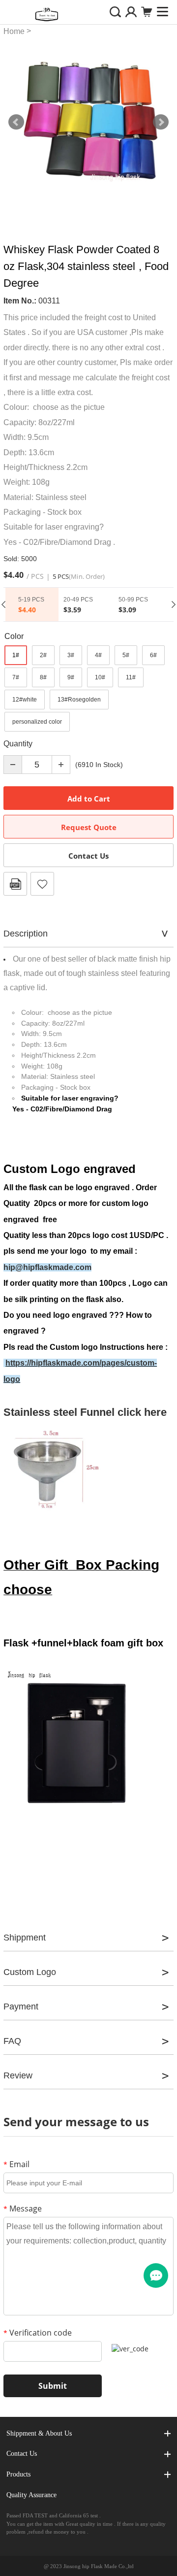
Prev (16, 122)
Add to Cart (89, 799)
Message (23, 2208)
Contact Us (88, 856)
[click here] (4, 1363)
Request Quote (89, 827)
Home (14, 31)
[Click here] (53, 1471)
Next (161, 122)
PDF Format (15, 884)
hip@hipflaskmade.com (47, 1267)
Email (16, 2164)
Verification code (38, 2333)
